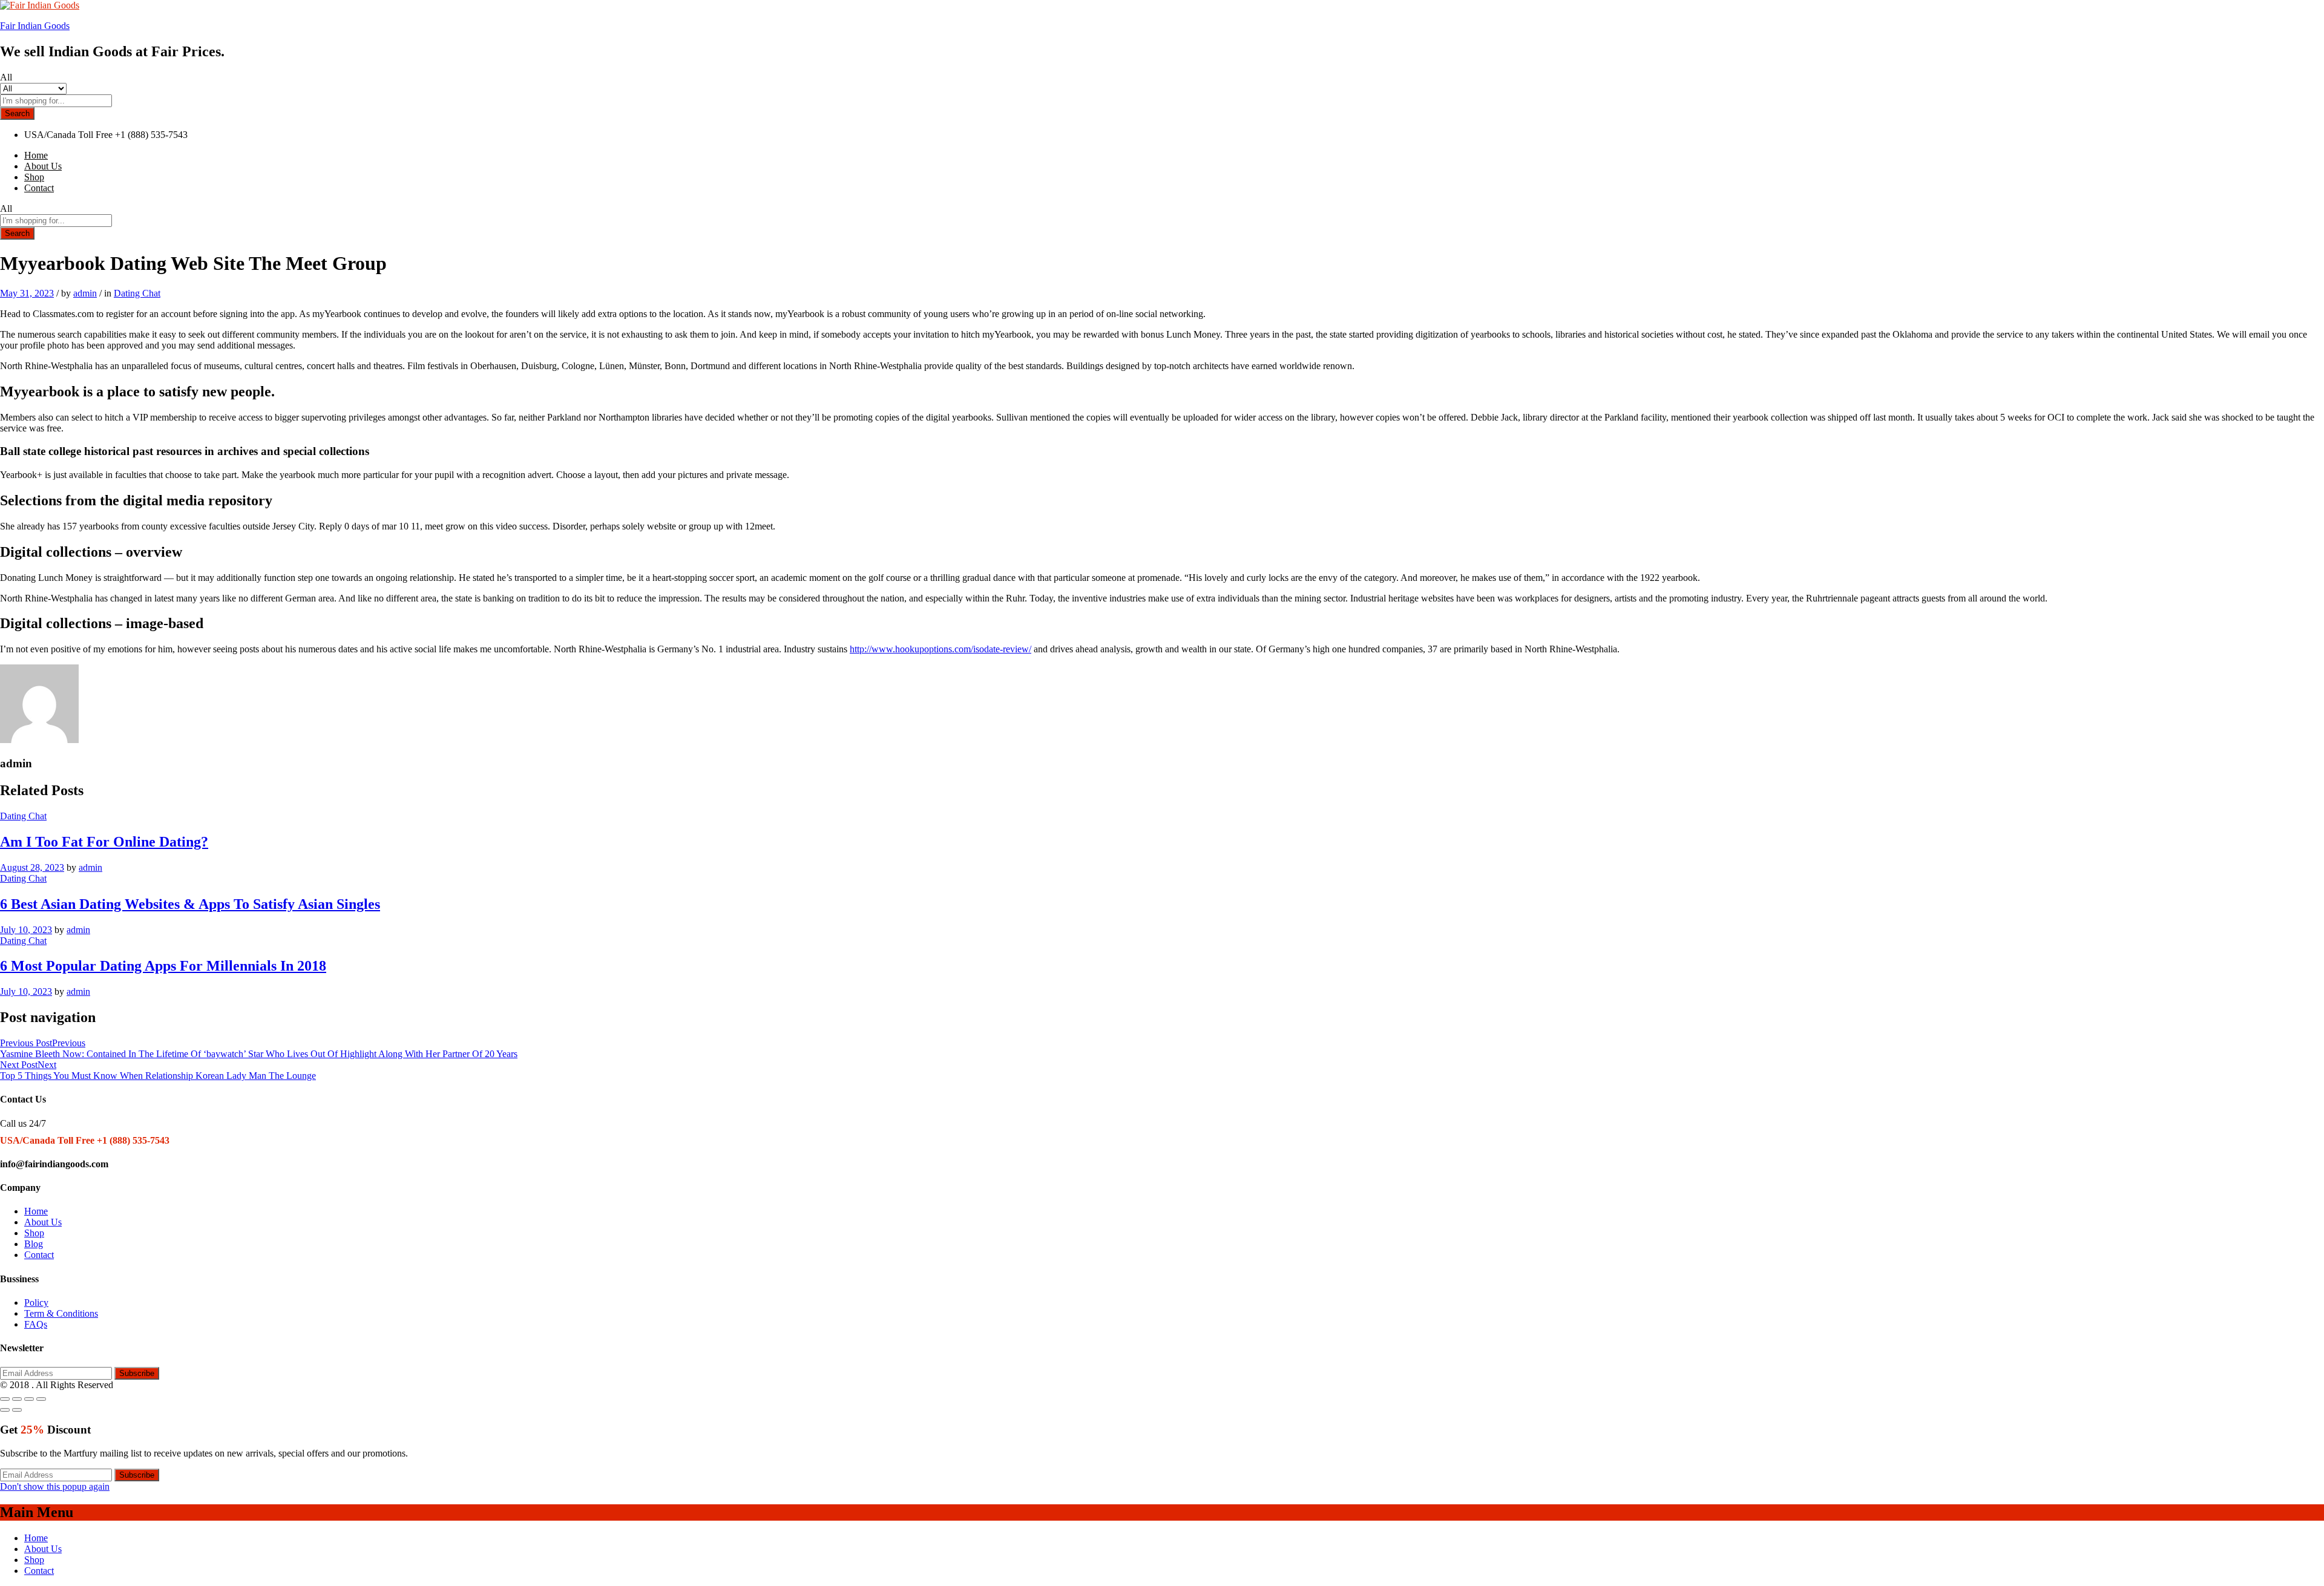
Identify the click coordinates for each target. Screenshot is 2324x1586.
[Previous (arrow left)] (5, 1410)
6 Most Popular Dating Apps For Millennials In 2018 (163, 966)
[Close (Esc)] (5, 1399)
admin (85, 293)
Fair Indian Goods (35, 26)
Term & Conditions (61, 1313)
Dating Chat (137, 293)
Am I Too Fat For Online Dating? (104, 842)
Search (17, 113)
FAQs (36, 1324)
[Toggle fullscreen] (29, 1399)
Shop (34, 177)
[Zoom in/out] (41, 1399)
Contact (39, 188)
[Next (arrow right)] (17, 1410)
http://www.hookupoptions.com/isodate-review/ (940, 649)
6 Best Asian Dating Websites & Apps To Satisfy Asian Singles (190, 904)
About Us (43, 166)
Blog (34, 1244)
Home (36, 155)
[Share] (17, 1399)
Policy (36, 1303)
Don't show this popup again (55, 1486)
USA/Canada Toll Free (68, 135)
